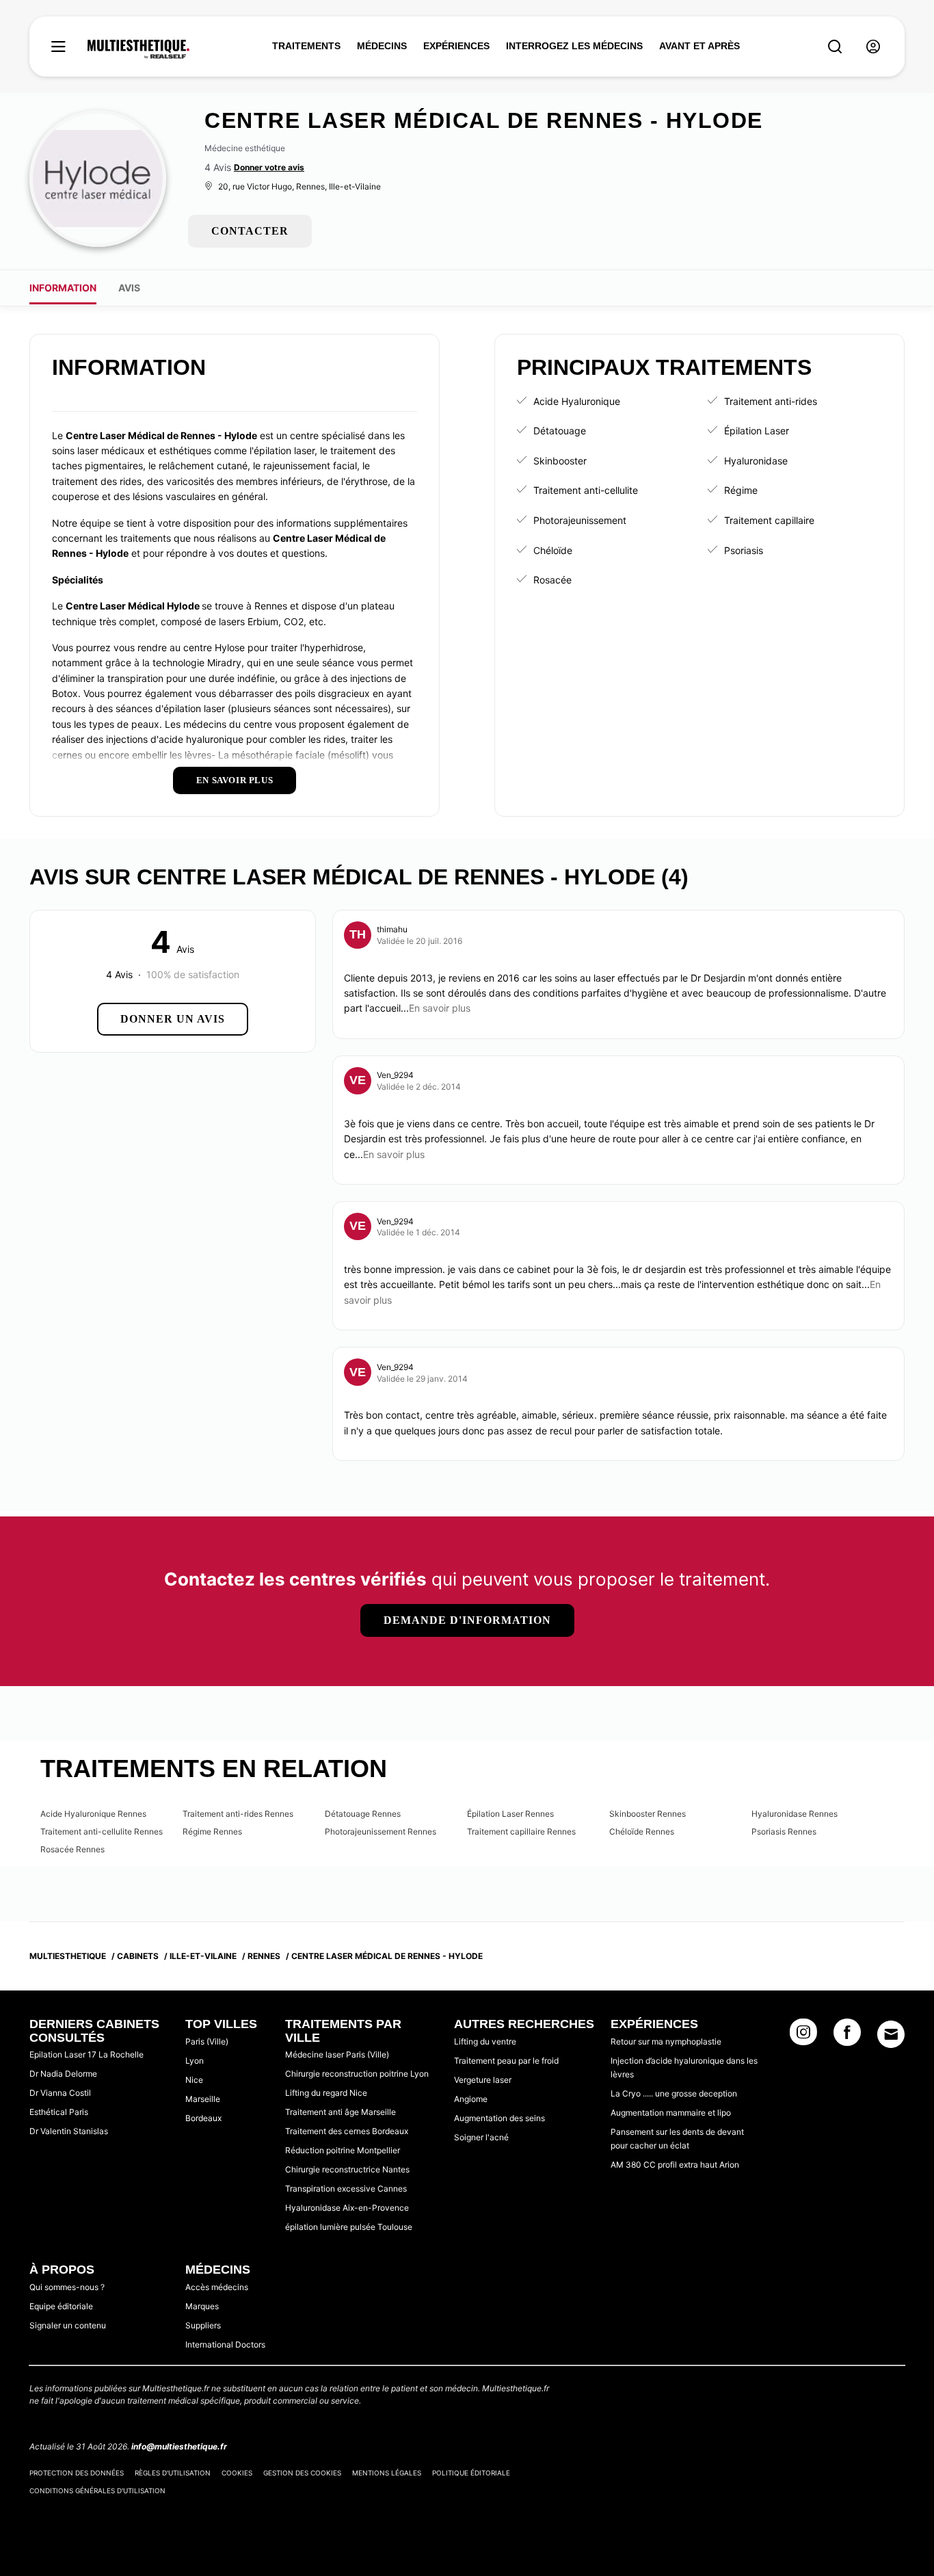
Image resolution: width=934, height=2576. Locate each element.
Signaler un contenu (68, 2325)
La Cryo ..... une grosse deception (674, 2093)
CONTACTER (250, 231)
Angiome (471, 2099)
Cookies (237, 2473)
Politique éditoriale (471, 2473)
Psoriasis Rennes (784, 1831)
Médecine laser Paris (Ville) (337, 2054)
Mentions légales (387, 2473)
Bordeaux (203, 2118)
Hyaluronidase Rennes (795, 1814)
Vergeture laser (483, 2080)
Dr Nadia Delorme (63, 2074)
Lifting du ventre (485, 2041)
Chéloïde (553, 550)
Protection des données (77, 2473)
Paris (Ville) (207, 2041)
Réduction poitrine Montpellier (343, 2150)
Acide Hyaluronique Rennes (93, 1814)
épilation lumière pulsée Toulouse (349, 2227)
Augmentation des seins (499, 2118)
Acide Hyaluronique (577, 401)
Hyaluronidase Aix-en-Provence (347, 2208)
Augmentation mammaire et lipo (671, 2113)
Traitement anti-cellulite (586, 490)
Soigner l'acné (481, 2137)
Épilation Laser (757, 431)
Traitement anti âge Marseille (341, 2112)
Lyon (195, 2061)
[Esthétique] (138, 49)
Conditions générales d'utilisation (97, 2490)
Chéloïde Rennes (642, 1831)
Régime (741, 490)
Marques (202, 2306)
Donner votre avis (269, 167)
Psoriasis (744, 550)
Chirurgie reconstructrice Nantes (347, 2169)
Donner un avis (173, 1019)
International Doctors (225, 2344)
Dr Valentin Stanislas (69, 2131)
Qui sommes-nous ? (67, 2287)
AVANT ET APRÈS (699, 46)
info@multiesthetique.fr (179, 2446)
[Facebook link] (847, 2036)
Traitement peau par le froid (506, 2061)
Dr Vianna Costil (60, 2093)
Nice (194, 2080)
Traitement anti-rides (771, 401)
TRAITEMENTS (306, 46)
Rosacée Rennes (72, 1849)
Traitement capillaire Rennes (521, 1831)
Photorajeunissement (580, 520)
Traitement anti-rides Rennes (238, 1814)
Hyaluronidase (756, 461)
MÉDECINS (382, 46)
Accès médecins (217, 2287)
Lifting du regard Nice (326, 2093)
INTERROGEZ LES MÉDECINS (574, 46)
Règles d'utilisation (173, 2473)
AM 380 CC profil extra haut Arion (675, 2165)
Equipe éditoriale (61, 2306)
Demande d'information (467, 1620)
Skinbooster (560, 461)
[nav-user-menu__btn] (873, 47)
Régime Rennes (212, 1831)
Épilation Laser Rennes (510, 1814)
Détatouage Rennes (363, 1814)
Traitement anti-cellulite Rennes (102, 1831)
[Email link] (891, 2034)
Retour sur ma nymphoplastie (666, 2041)
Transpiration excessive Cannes (346, 2189)
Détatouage (560, 431)
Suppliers (203, 2325)
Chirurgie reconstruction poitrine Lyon (357, 2074)
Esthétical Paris (59, 2112)
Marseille (203, 2099)
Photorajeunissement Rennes (381, 1831)
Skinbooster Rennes (648, 1814)
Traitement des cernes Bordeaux (347, 2131)
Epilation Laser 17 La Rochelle (86, 2054)
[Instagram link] (803, 2036)
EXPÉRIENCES (456, 46)
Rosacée (552, 580)
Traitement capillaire (769, 520)
